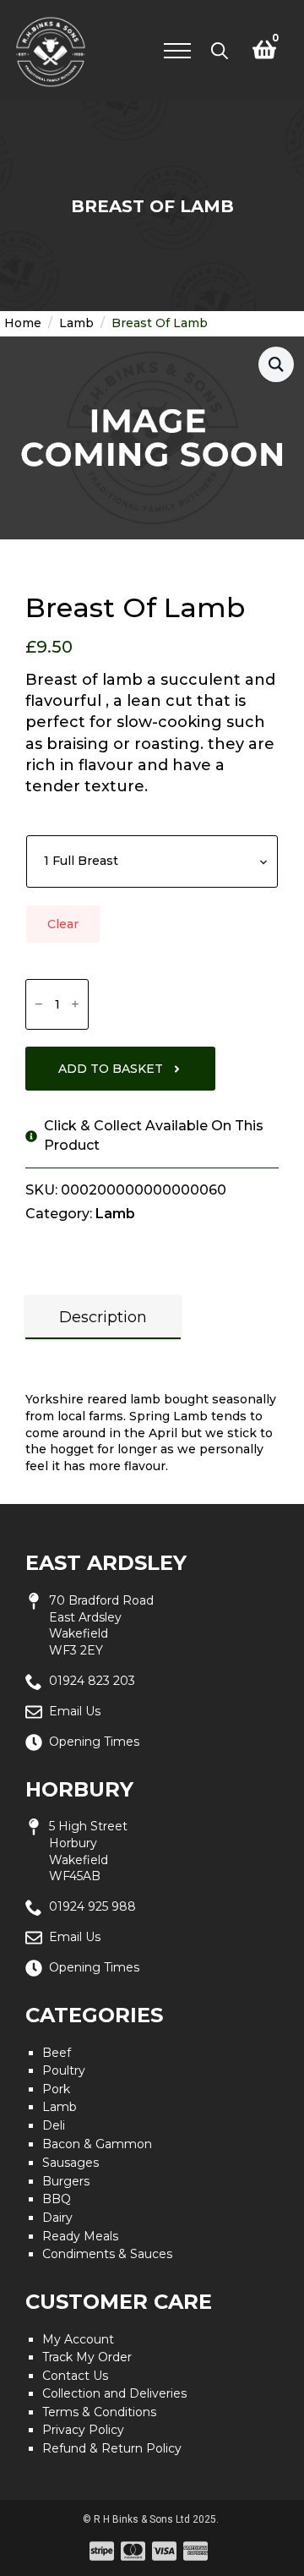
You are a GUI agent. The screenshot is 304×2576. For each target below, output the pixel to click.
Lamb (76, 323)
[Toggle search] (220, 51)
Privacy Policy (83, 2430)
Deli (54, 2125)
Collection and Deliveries (114, 2393)
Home (23, 323)
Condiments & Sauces (107, 2254)
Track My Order (87, 2357)
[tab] (103, 1318)
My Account (78, 2339)
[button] (276, 364)
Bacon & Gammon (97, 2144)
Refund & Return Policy (112, 2448)
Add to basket (111, 1069)
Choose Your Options (91, 821)
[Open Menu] (177, 51)
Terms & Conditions (99, 2412)
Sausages (71, 2163)
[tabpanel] (152, 1417)
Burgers (66, 2181)
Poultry (64, 2070)
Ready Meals (80, 2236)
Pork (56, 2089)
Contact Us (75, 2376)
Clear (63, 924)
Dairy (57, 2218)
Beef (57, 2053)
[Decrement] (39, 1004)
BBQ (57, 2199)
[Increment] (75, 1004)
